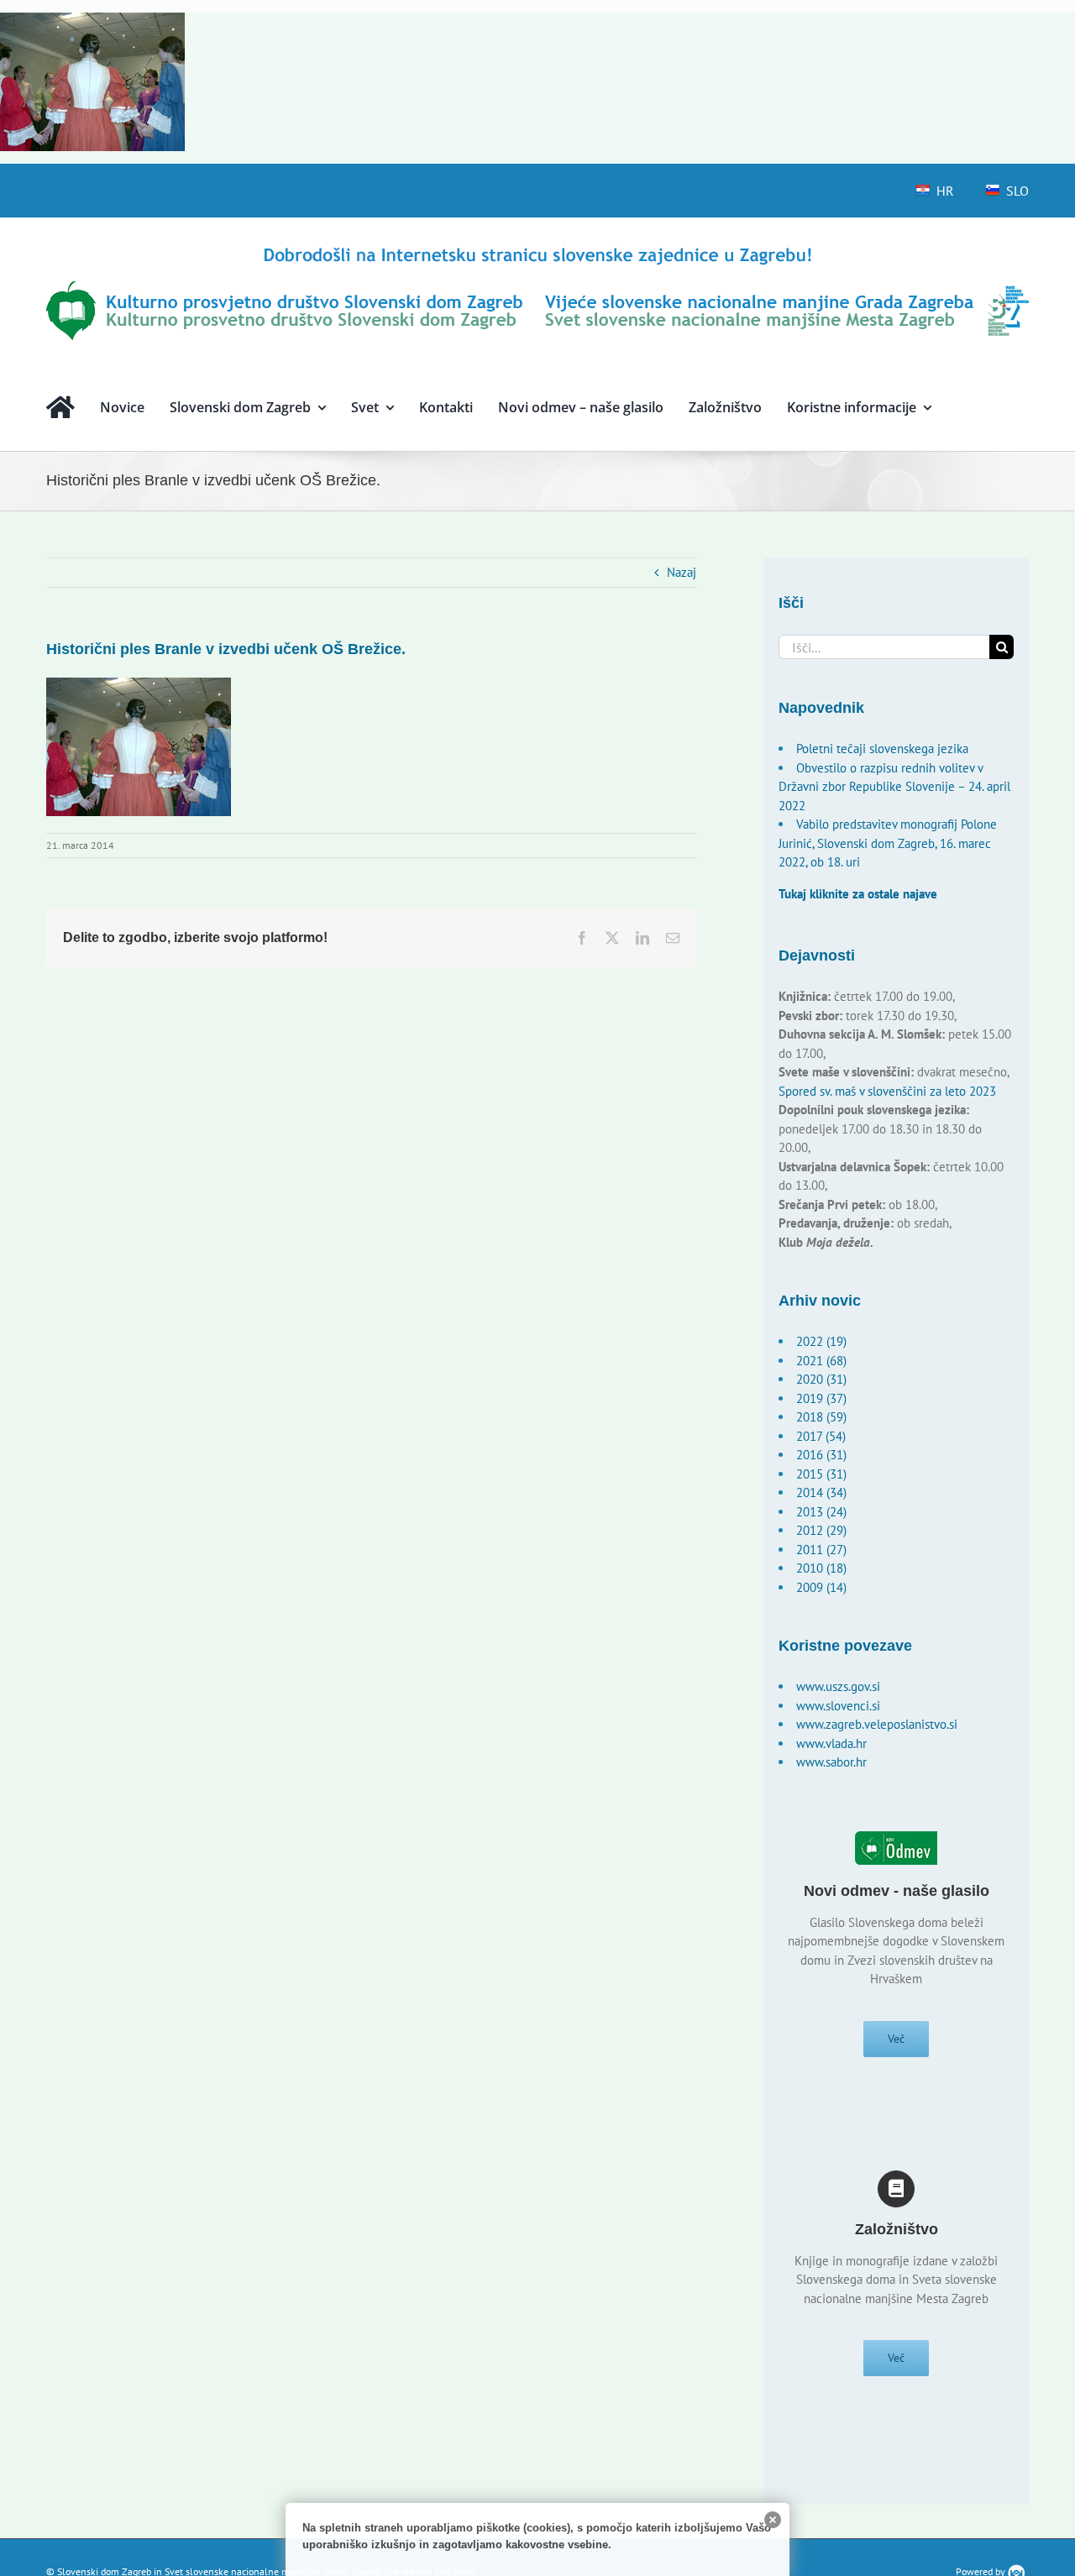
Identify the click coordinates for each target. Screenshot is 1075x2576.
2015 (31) (821, 1474)
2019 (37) (821, 1398)
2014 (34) (821, 1492)
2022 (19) (821, 1341)
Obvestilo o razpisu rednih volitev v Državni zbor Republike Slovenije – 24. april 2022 (894, 787)
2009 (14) (821, 1587)
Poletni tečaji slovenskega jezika (882, 749)
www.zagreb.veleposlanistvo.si (877, 1724)
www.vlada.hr (831, 1744)
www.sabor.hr (831, 1762)
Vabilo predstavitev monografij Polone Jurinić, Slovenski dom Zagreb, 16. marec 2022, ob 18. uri (888, 843)
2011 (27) (821, 1550)
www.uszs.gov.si (838, 1686)
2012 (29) (821, 1530)
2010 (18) (821, 1568)
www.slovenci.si (838, 1706)
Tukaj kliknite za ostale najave (858, 894)
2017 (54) (821, 1436)
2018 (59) (821, 1417)
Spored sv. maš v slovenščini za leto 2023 (887, 1091)
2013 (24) (821, 1512)
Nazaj (682, 572)
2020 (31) (821, 1379)
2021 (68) (821, 1361)
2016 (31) (821, 1455)
